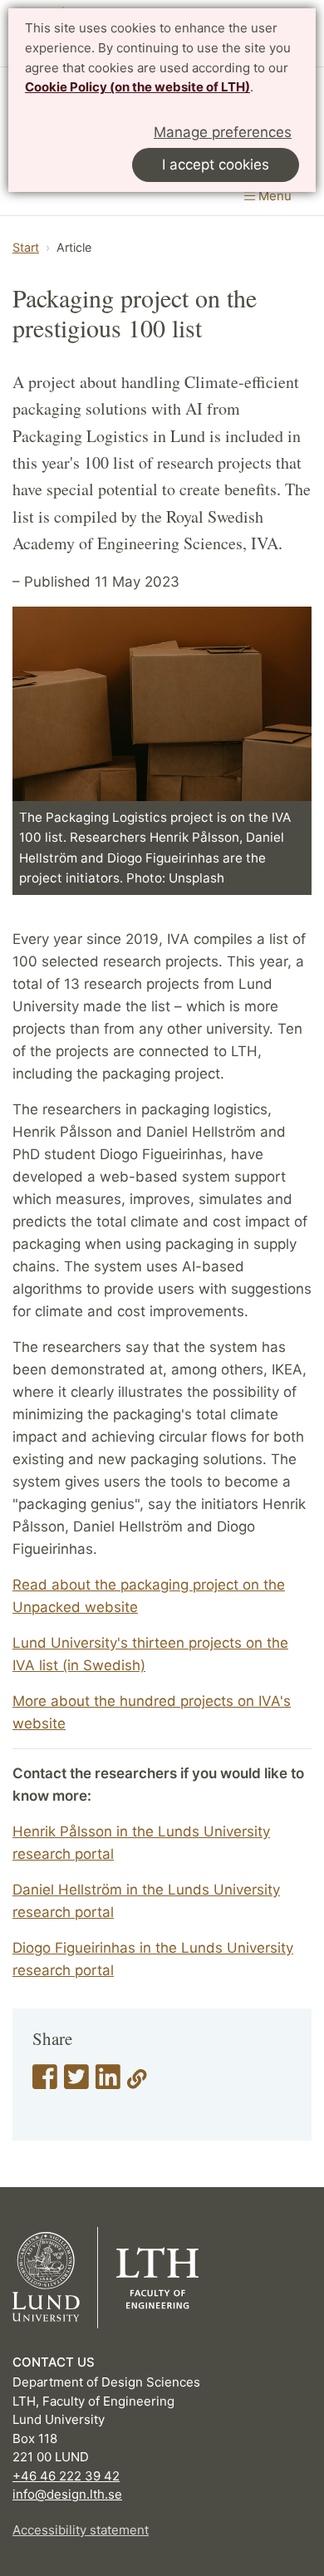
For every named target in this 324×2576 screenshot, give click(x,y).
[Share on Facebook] (45, 2082)
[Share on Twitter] (76, 2082)
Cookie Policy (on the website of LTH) (137, 87)
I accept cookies (216, 165)
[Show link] (137, 2082)
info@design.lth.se (67, 2494)
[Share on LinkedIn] (108, 2082)
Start (26, 247)
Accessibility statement (81, 2530)
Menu (273, 196)
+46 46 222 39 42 (66, 2476)
